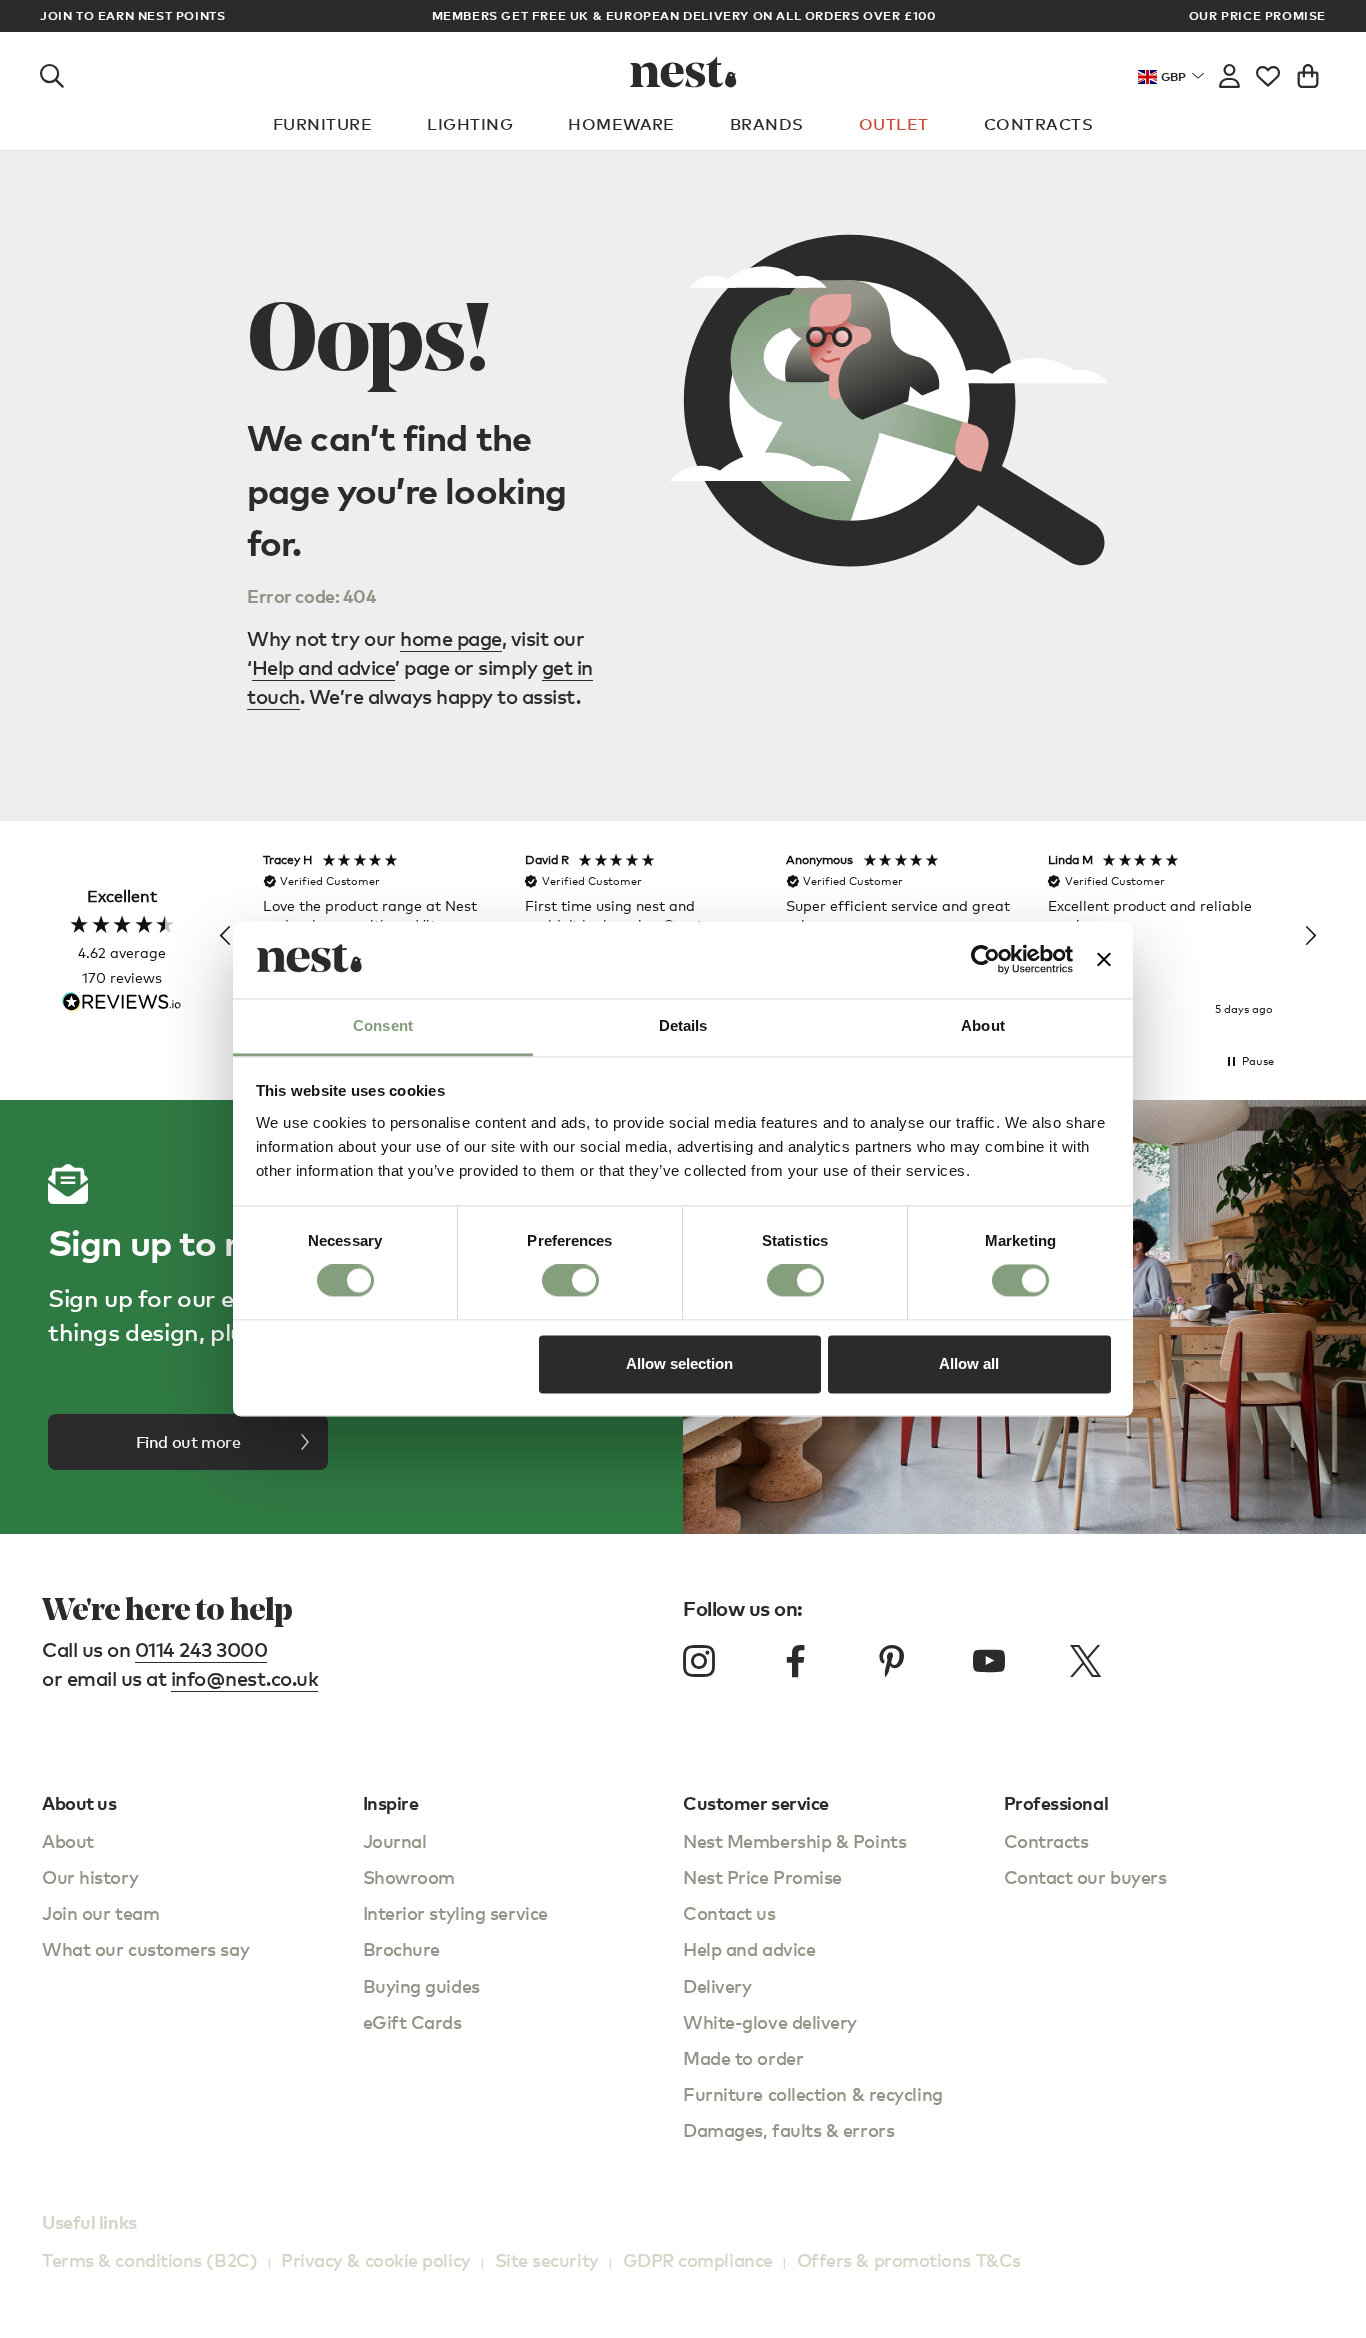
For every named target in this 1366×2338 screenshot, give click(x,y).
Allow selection (679, 1363)
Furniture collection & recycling (813, 2093)
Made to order (743, 2057)
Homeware (621, 124)
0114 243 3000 (201, 1649)
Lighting (470, 124)
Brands (767, 124)
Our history (90, 1876)
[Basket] (1308, 72)
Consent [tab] (383, 1025)
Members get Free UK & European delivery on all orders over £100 (684, 15)
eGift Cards (412, 2021)
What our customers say (145, 1948)
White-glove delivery (770, 2021)
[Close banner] (1104, 960)
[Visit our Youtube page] (989, 1661)
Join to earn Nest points (132, 16)
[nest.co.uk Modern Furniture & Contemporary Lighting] (683, 72)
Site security (547, 2259)
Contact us (729, 1912)
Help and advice (324, 667)
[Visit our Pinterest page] (892, 1661)
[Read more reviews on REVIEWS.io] (122, 1003)
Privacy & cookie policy (376, 2259)
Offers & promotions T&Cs (909, 2259)
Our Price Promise (1257, 16)
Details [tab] (683, 1025)
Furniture (322, 124)
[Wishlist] (1268, 72)
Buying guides (421, 1985)
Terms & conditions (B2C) (149, 2259)
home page (451, 638)
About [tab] (983, 1025)
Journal (395, 1840)
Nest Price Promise (762, 1876)
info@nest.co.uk (245, 1678)
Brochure (401, 1948)
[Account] (1229, 72)
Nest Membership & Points (794, 1840)
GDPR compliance (698, 2259)
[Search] (52, 72)
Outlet (894, 124)
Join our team (100, 1912)
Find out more (188, 1442)
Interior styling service (455, 1912)
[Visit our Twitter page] (1085, 1661)
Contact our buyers (1085, 1876)
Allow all (969, 1363)
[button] (226, 936)
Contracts (1038, 124)
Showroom (409, 1876)
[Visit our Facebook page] (796, 1661)
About (68, 1840)
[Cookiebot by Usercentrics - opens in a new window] (985, 960)
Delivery (717, 1985)
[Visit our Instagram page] (699, 1661)
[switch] (570, 1281)
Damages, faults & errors (788, 2129)
